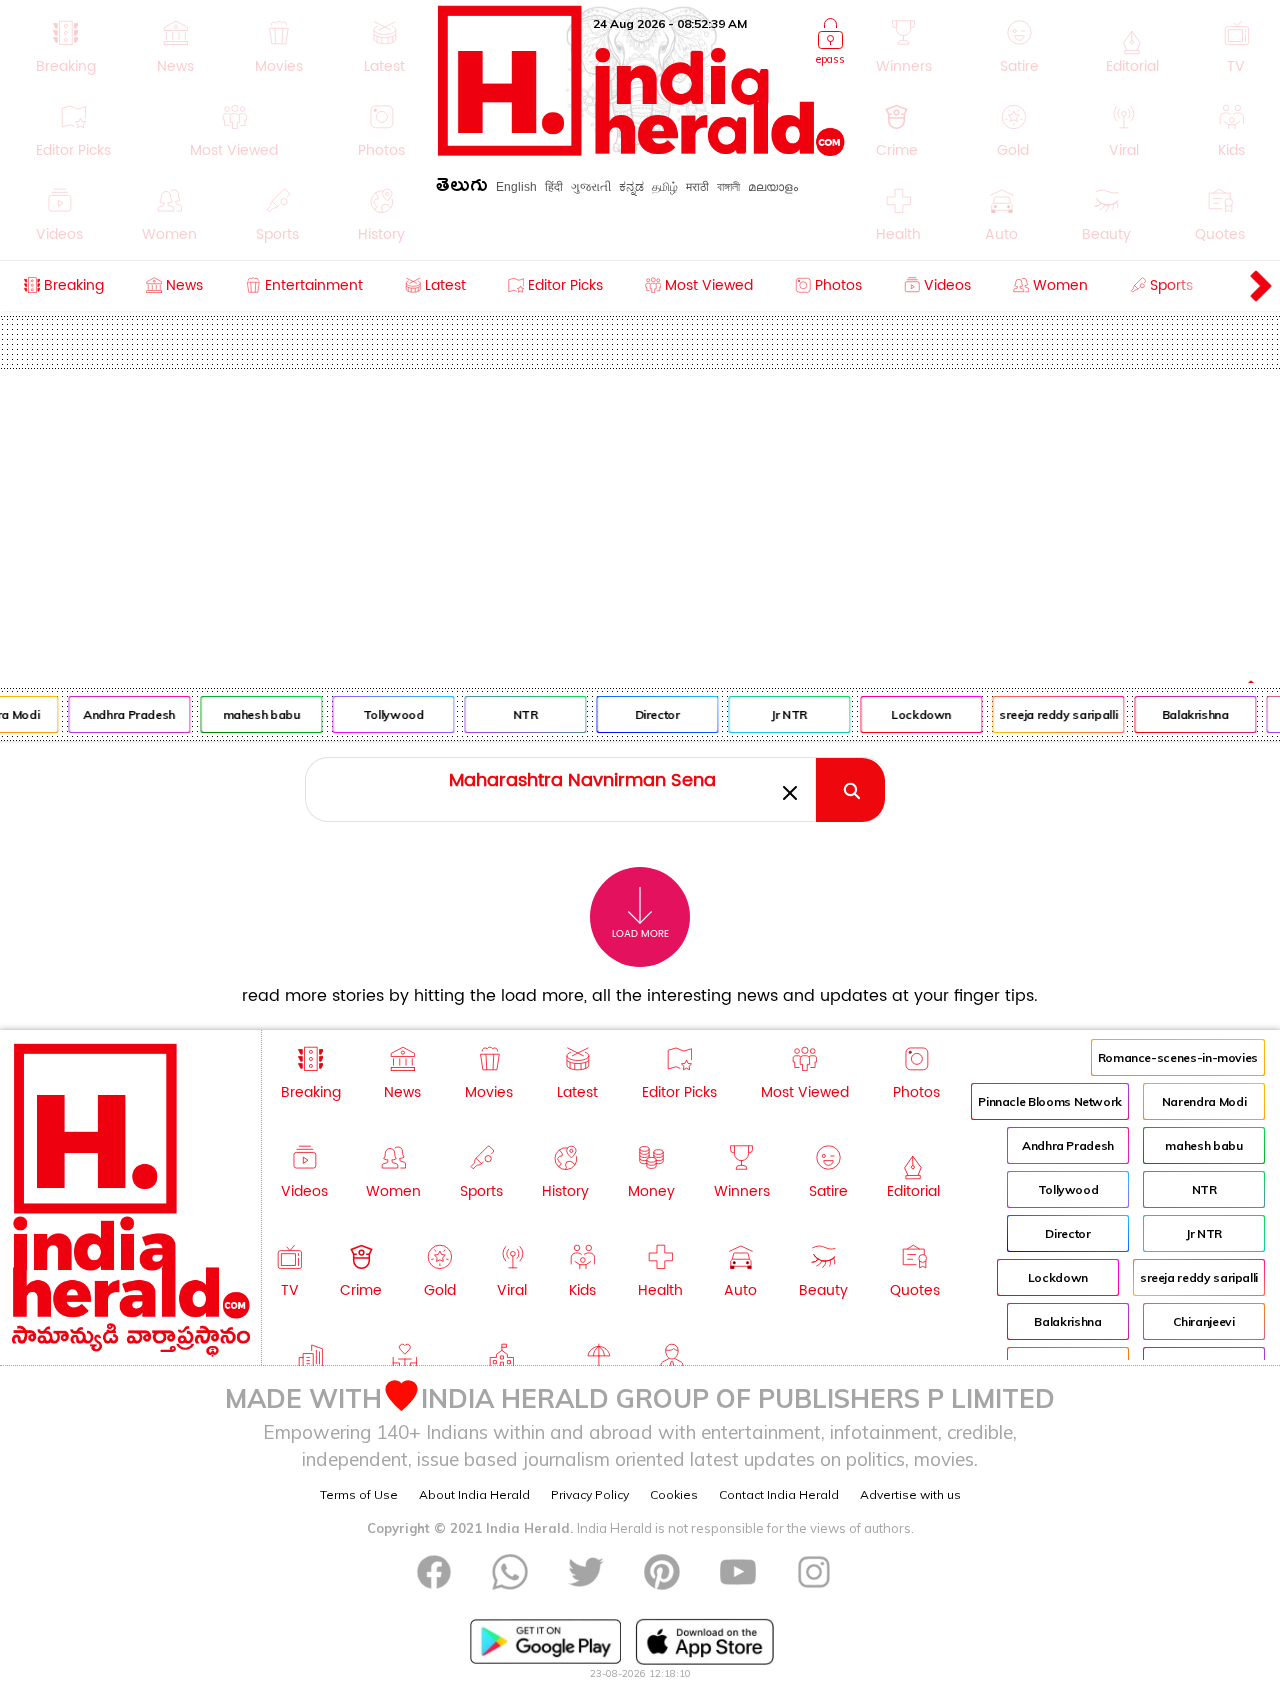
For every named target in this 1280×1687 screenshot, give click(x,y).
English (516, 187)
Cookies (674, 1494)
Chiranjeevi (1203, 1321)
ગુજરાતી (591, 187)
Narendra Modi (1204, 1101)
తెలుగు (462, 188)
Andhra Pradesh (124, 714)
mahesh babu (255, 714)
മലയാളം (773, 187)
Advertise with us (910, 1494)
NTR (519, 714)
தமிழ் (665, 187)
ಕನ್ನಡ (631, 187)
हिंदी (554, 187)
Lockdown (916, 714)
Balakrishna (1189, 714)
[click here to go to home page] (641, 150)
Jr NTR (784, 714)
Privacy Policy (590, 1494)
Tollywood (387, 714)
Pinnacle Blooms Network (1050, 1101)
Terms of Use (359, 1494)
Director (651, 714)
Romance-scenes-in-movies (1178, 1057)
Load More (640, 934)
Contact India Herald (779, 1494)
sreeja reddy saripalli (1053, 714)
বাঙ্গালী (728, 187)
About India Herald (474, 1494)
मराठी (697, 187)
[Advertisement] (640, 519)
